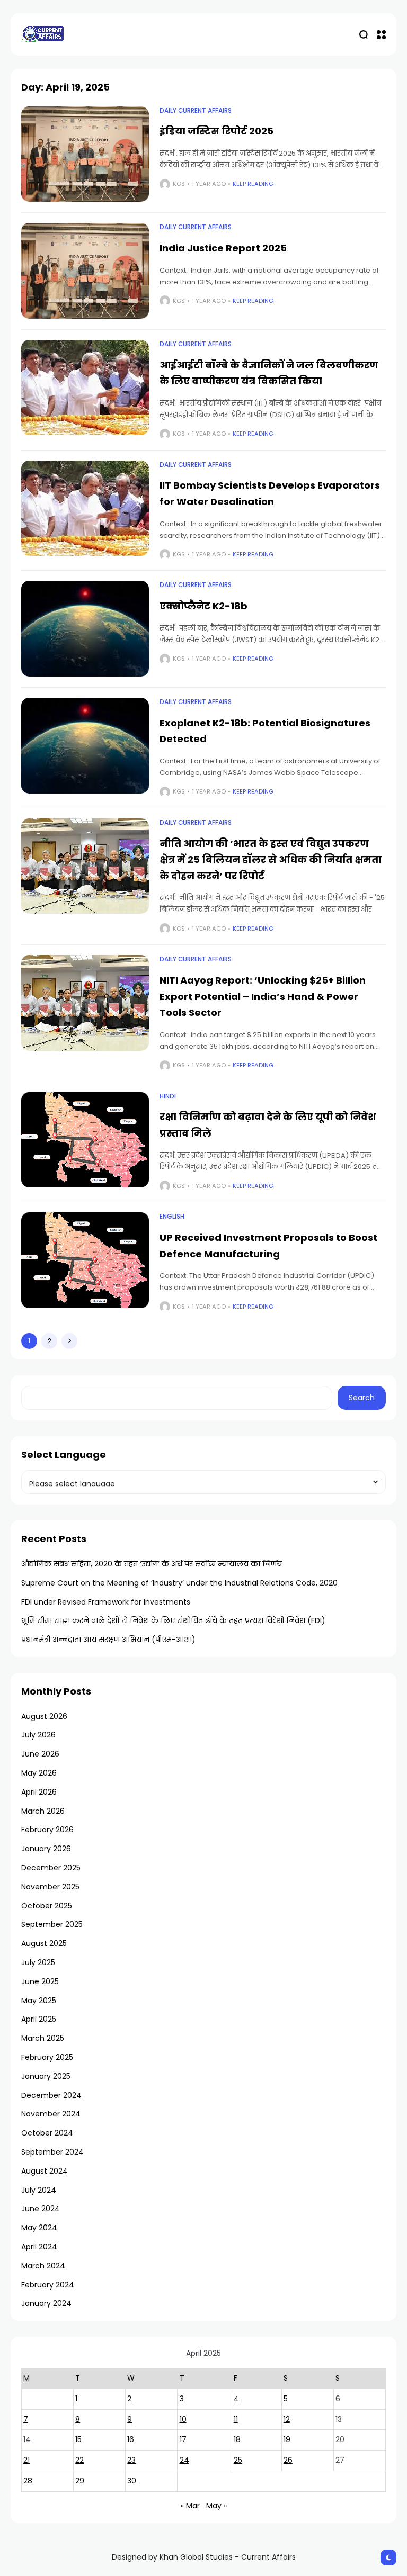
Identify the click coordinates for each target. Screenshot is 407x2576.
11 (236, 2419)
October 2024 (47, 2133)
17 (183, 2439)
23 (131, 2460)
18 (237, 2439)
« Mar (190, 2506)
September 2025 (52, 1924)
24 (184, 2460)
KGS (179, 184)
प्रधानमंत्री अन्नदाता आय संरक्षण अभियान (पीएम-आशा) (108, 1640)
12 (287, 2419)
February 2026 (47, 1830)
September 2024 (52, 2152)
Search (362, 1398)
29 (80, 2481)
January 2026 (46, 1849)
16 (131, 2439)
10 (183, 2419)
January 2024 (46, 2303)
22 (79, 2460)
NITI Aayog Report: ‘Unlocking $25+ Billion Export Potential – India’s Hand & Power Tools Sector (263, 996)
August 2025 (44, 1943)
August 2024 (45, 2171)
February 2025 (47, 2057)
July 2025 (38, 1962)
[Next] (69, 1341)
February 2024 (48, 2285)
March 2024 (43, 2266)
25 (238, 2460)
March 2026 (43, 1811)
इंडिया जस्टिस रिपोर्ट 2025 (216, 131)
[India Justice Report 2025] (85, 271)
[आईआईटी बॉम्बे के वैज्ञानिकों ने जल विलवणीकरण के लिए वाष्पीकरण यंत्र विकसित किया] (85, 388)
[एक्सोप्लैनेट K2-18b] (85, 629)
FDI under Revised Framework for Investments (106, 1602)
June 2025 (40, 1981)
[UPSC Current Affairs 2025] (42, 34)
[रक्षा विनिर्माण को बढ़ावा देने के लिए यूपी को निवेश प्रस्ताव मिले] (85, 1140)
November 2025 (50, 1887)
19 (287, 2439)
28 (28, 2481)
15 (78, 2439)
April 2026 (39, 1792)
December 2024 (51, 2095)
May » (216, 2506)
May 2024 (39, 2228)
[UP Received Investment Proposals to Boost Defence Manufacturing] (85, 1260)
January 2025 (46, 2076)
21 (26, 2460)
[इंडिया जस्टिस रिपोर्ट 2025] (85, 154)
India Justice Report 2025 (223, 248)
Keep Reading (253, 184)
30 (132, 2481)
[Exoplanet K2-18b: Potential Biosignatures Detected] (85, 746)
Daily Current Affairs (196, 111)
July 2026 (38, 1735)
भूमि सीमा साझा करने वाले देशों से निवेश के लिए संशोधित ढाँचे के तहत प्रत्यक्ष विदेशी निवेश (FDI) (173, 1620)
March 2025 (43, 2038)
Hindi (168, 1096)
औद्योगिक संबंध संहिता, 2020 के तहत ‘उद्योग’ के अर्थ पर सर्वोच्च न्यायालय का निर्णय (152, 1564)
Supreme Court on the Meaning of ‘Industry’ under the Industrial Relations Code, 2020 (179, 1583)
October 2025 (47, 1906)
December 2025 (51, 1868)
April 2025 (39, 2019)
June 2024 (41, 2209)
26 (288, 2460)
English (172, 1217)
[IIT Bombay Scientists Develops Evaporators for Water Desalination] (85, 508)
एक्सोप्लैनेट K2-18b (203, 606)
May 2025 (39, 2001)
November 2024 (51, 2114)
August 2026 (44, 1716)
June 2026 (40, 1754)
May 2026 (39, 1773)
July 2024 (39, 2190)
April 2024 (39, 2247)
